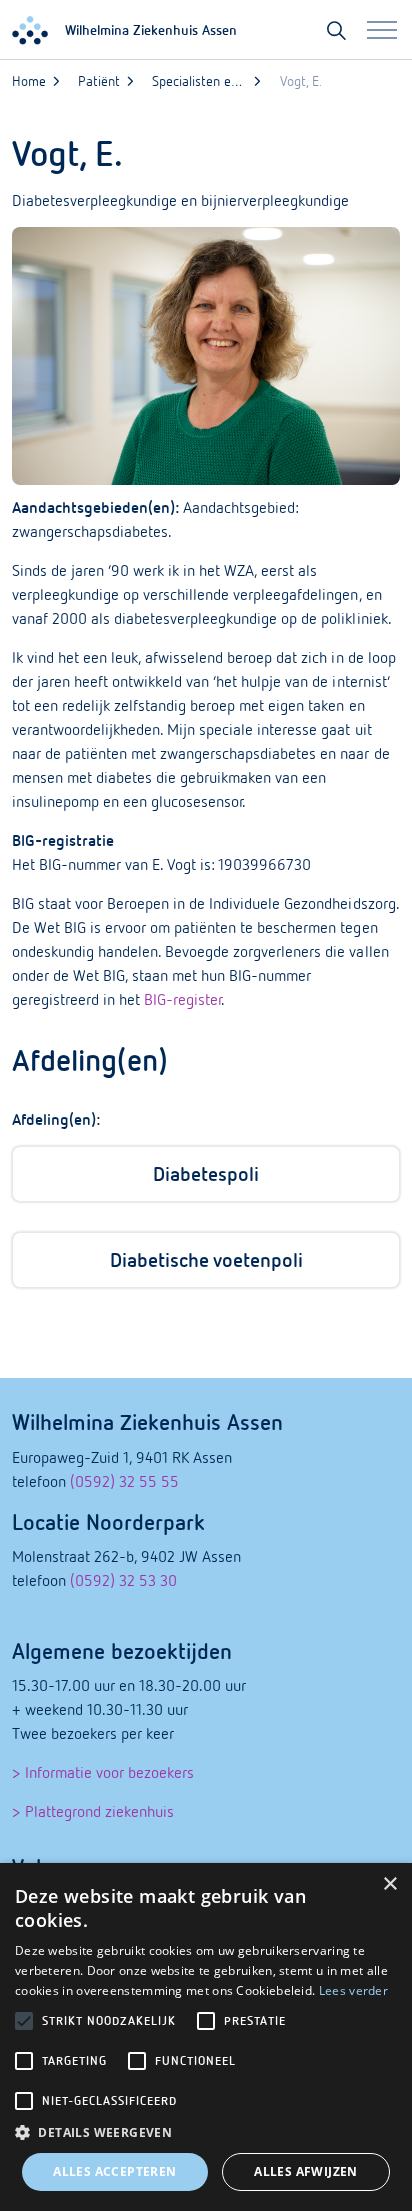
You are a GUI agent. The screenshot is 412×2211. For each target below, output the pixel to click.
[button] (206, 2133)
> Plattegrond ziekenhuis (93, 1811)
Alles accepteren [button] (114, 2171)
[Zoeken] (336, 30)
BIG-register (182, 999)
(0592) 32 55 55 (124, 1481)
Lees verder (353, 1990)
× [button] (389, 1884)
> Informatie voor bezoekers (103, 1772)
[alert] (206, 2037)
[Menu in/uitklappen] (382, 30)
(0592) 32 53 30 (123, 1580)
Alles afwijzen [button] (306, 2171)
